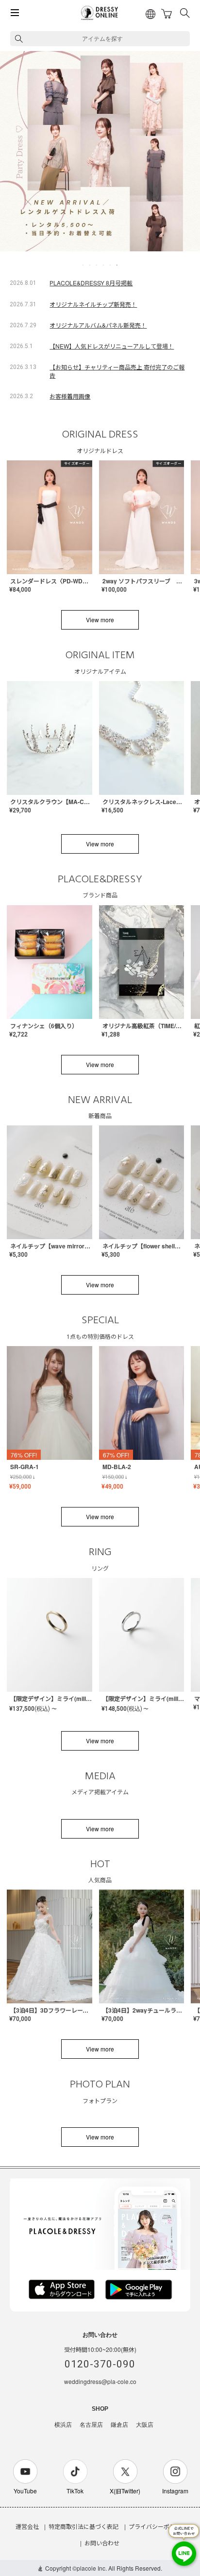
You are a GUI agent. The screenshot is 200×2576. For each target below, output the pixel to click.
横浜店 (63, 2425)
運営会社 (27, 2526)
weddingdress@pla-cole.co (100, 2381)
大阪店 (145, 2425)
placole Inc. (92, 2568)
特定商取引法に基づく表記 (83, 2526)
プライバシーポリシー (158, 2526)
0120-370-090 (100, 2364)
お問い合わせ (102, 2543)
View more (100, 620)
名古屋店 (91, 2425)
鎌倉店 (119, 2425)
